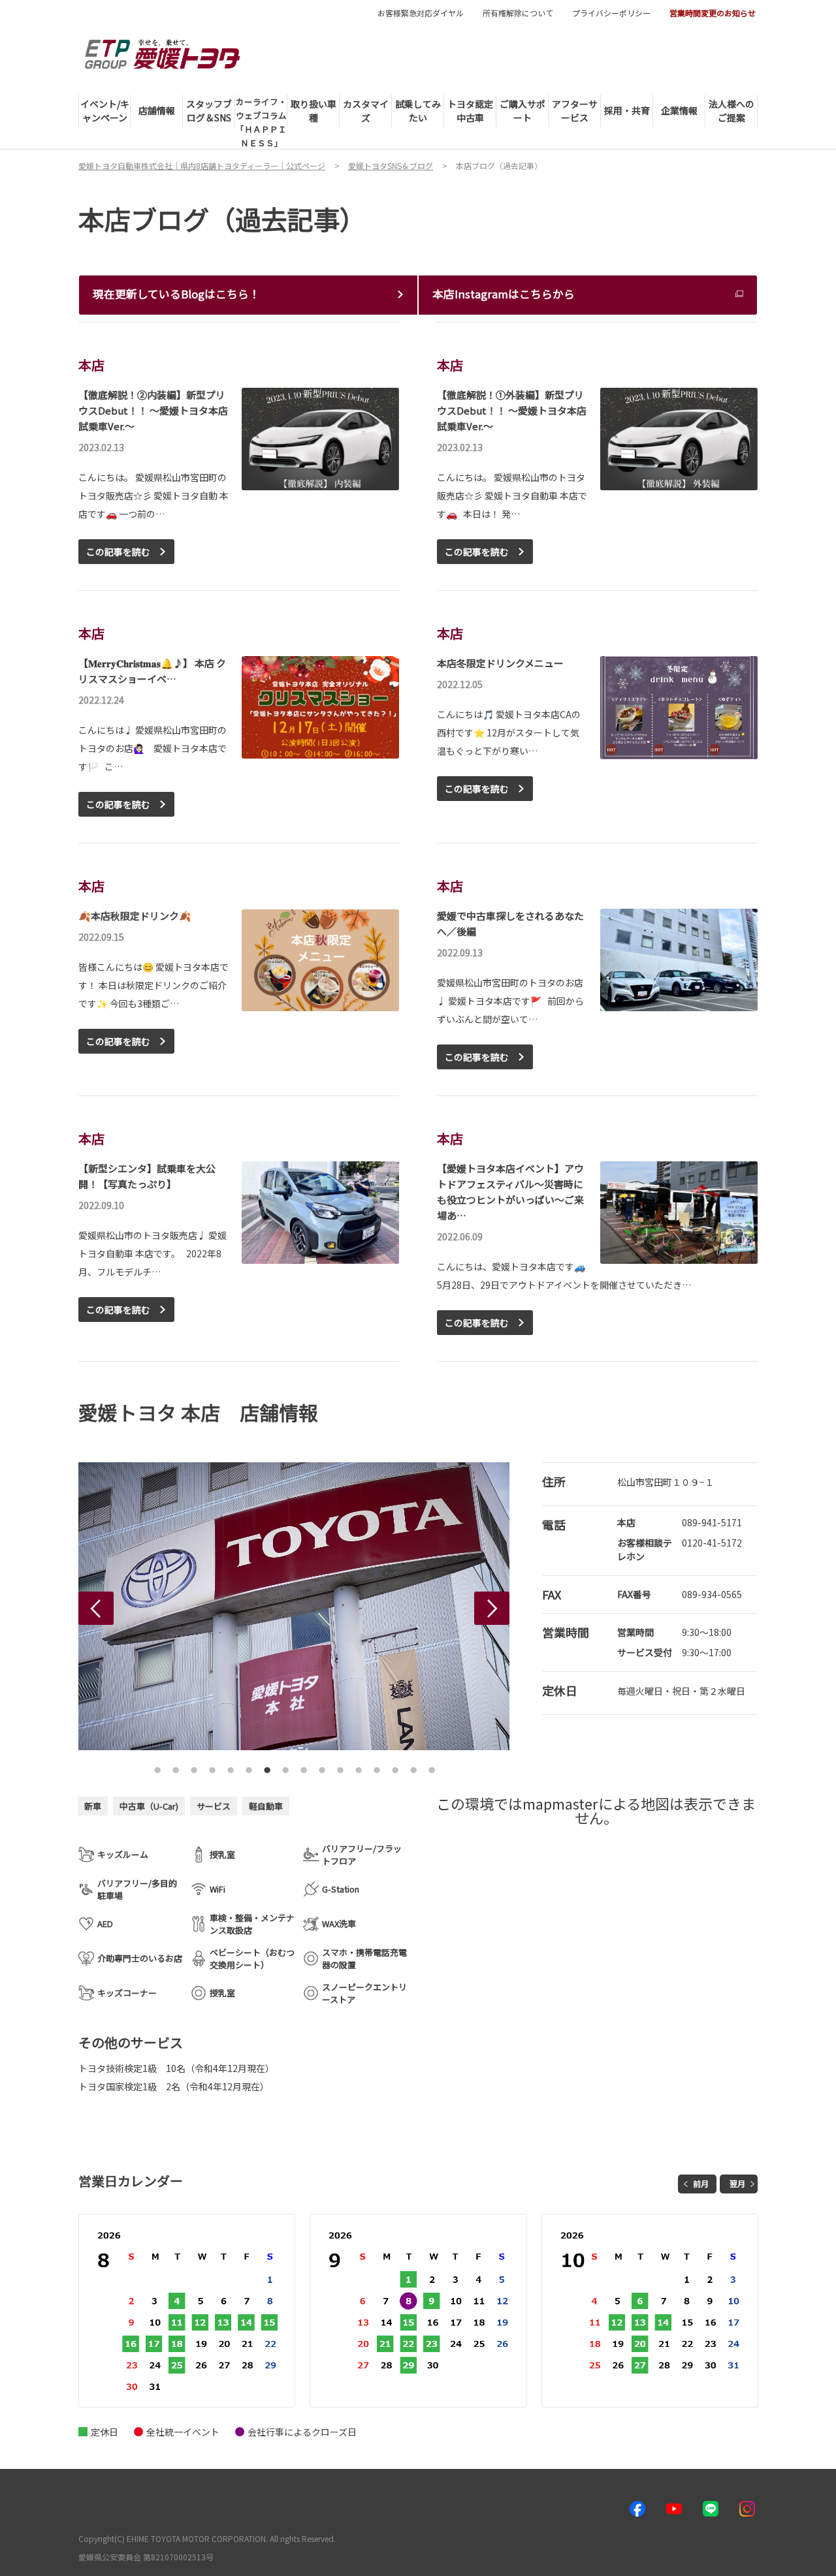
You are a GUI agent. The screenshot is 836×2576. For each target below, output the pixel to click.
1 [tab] (157, 1767)
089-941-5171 (712, 1522)
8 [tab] (285, 1767)
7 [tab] (267, 1767)
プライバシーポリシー (611, 13)
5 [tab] (231, 1767)
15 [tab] (413, 1767)
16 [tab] (432, 1767)
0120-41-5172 (712, 1543)
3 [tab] (194, 1767)
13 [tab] (377, 1767)
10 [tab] (322, 1767)
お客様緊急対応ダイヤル (421, 13)
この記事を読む (118, 552)
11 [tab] (340, 1767)
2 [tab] (176, 1767)
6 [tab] (249, 1767)
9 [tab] (304, 1767)
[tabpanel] (253, 1606)
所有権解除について (518, 13)
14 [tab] (395, 1767)
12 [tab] (359, 1767)
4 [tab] (212, 1767)
